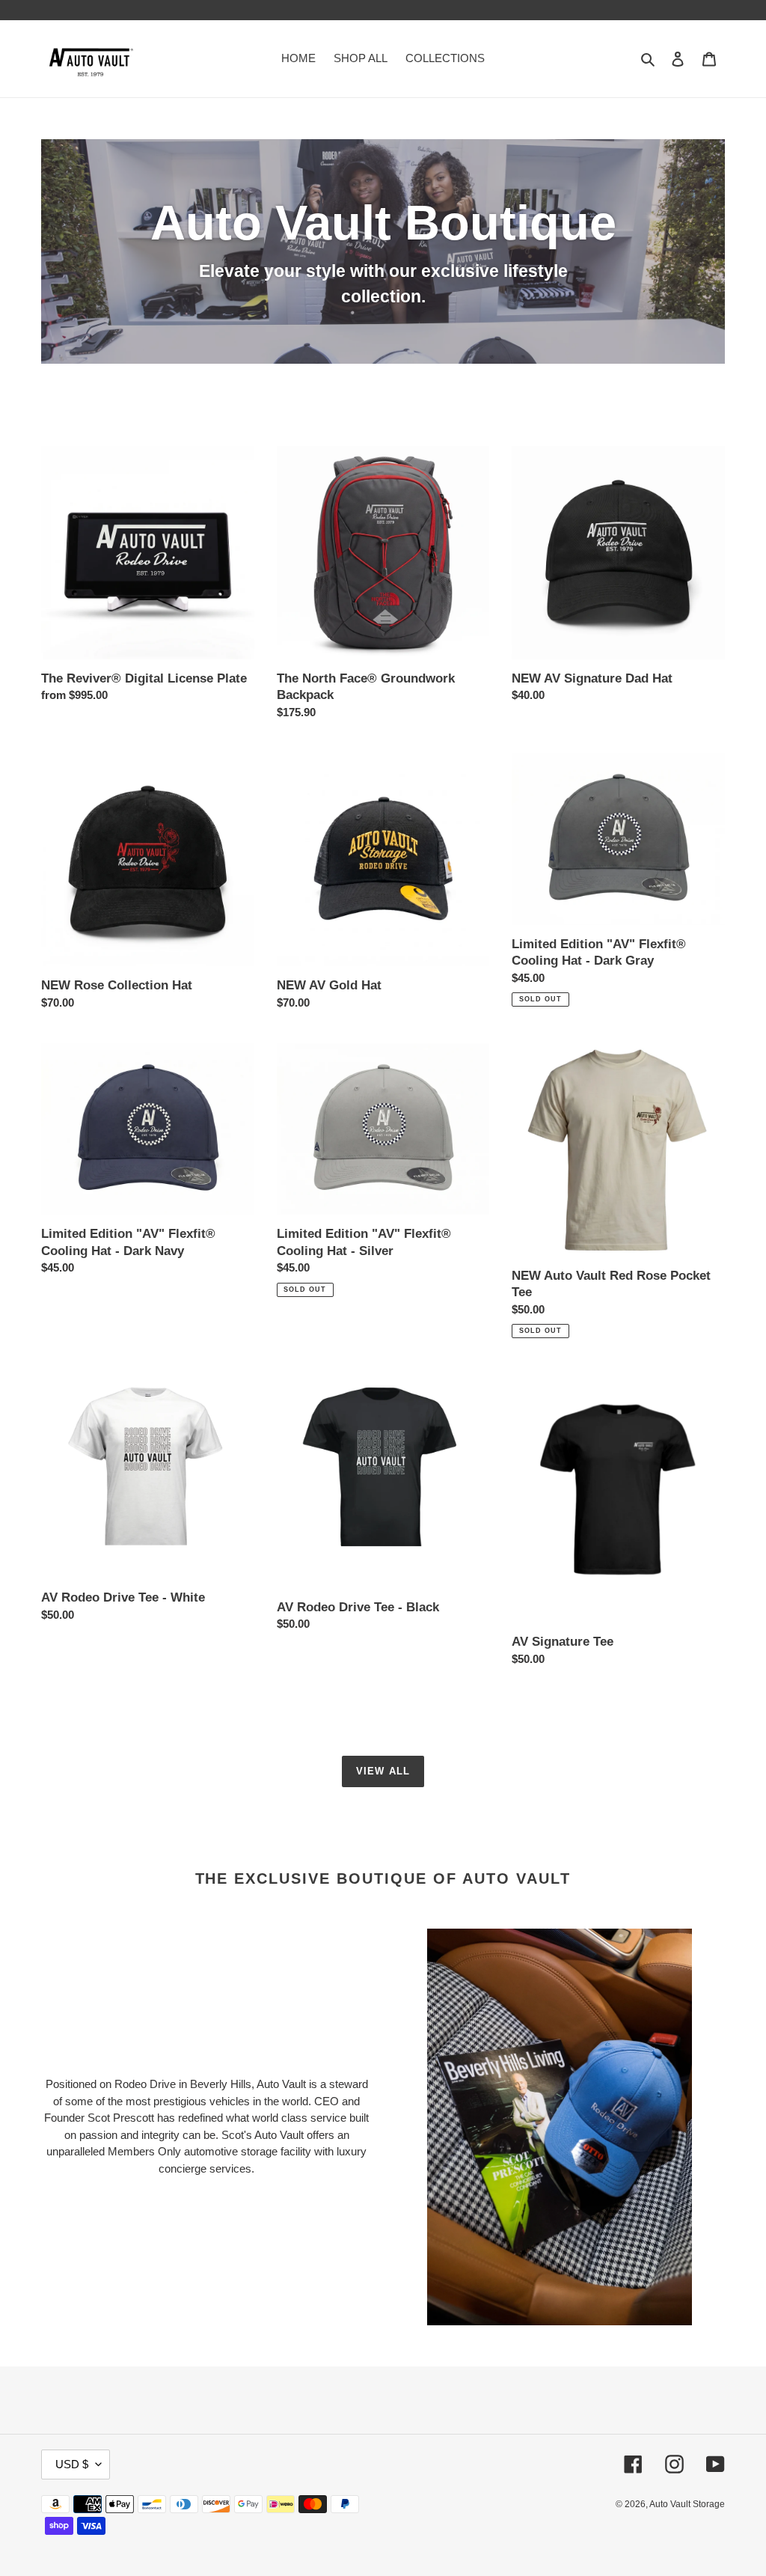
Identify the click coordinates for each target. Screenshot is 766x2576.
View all (383, 1771)
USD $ (72, 2464)
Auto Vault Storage (687, 2504)
